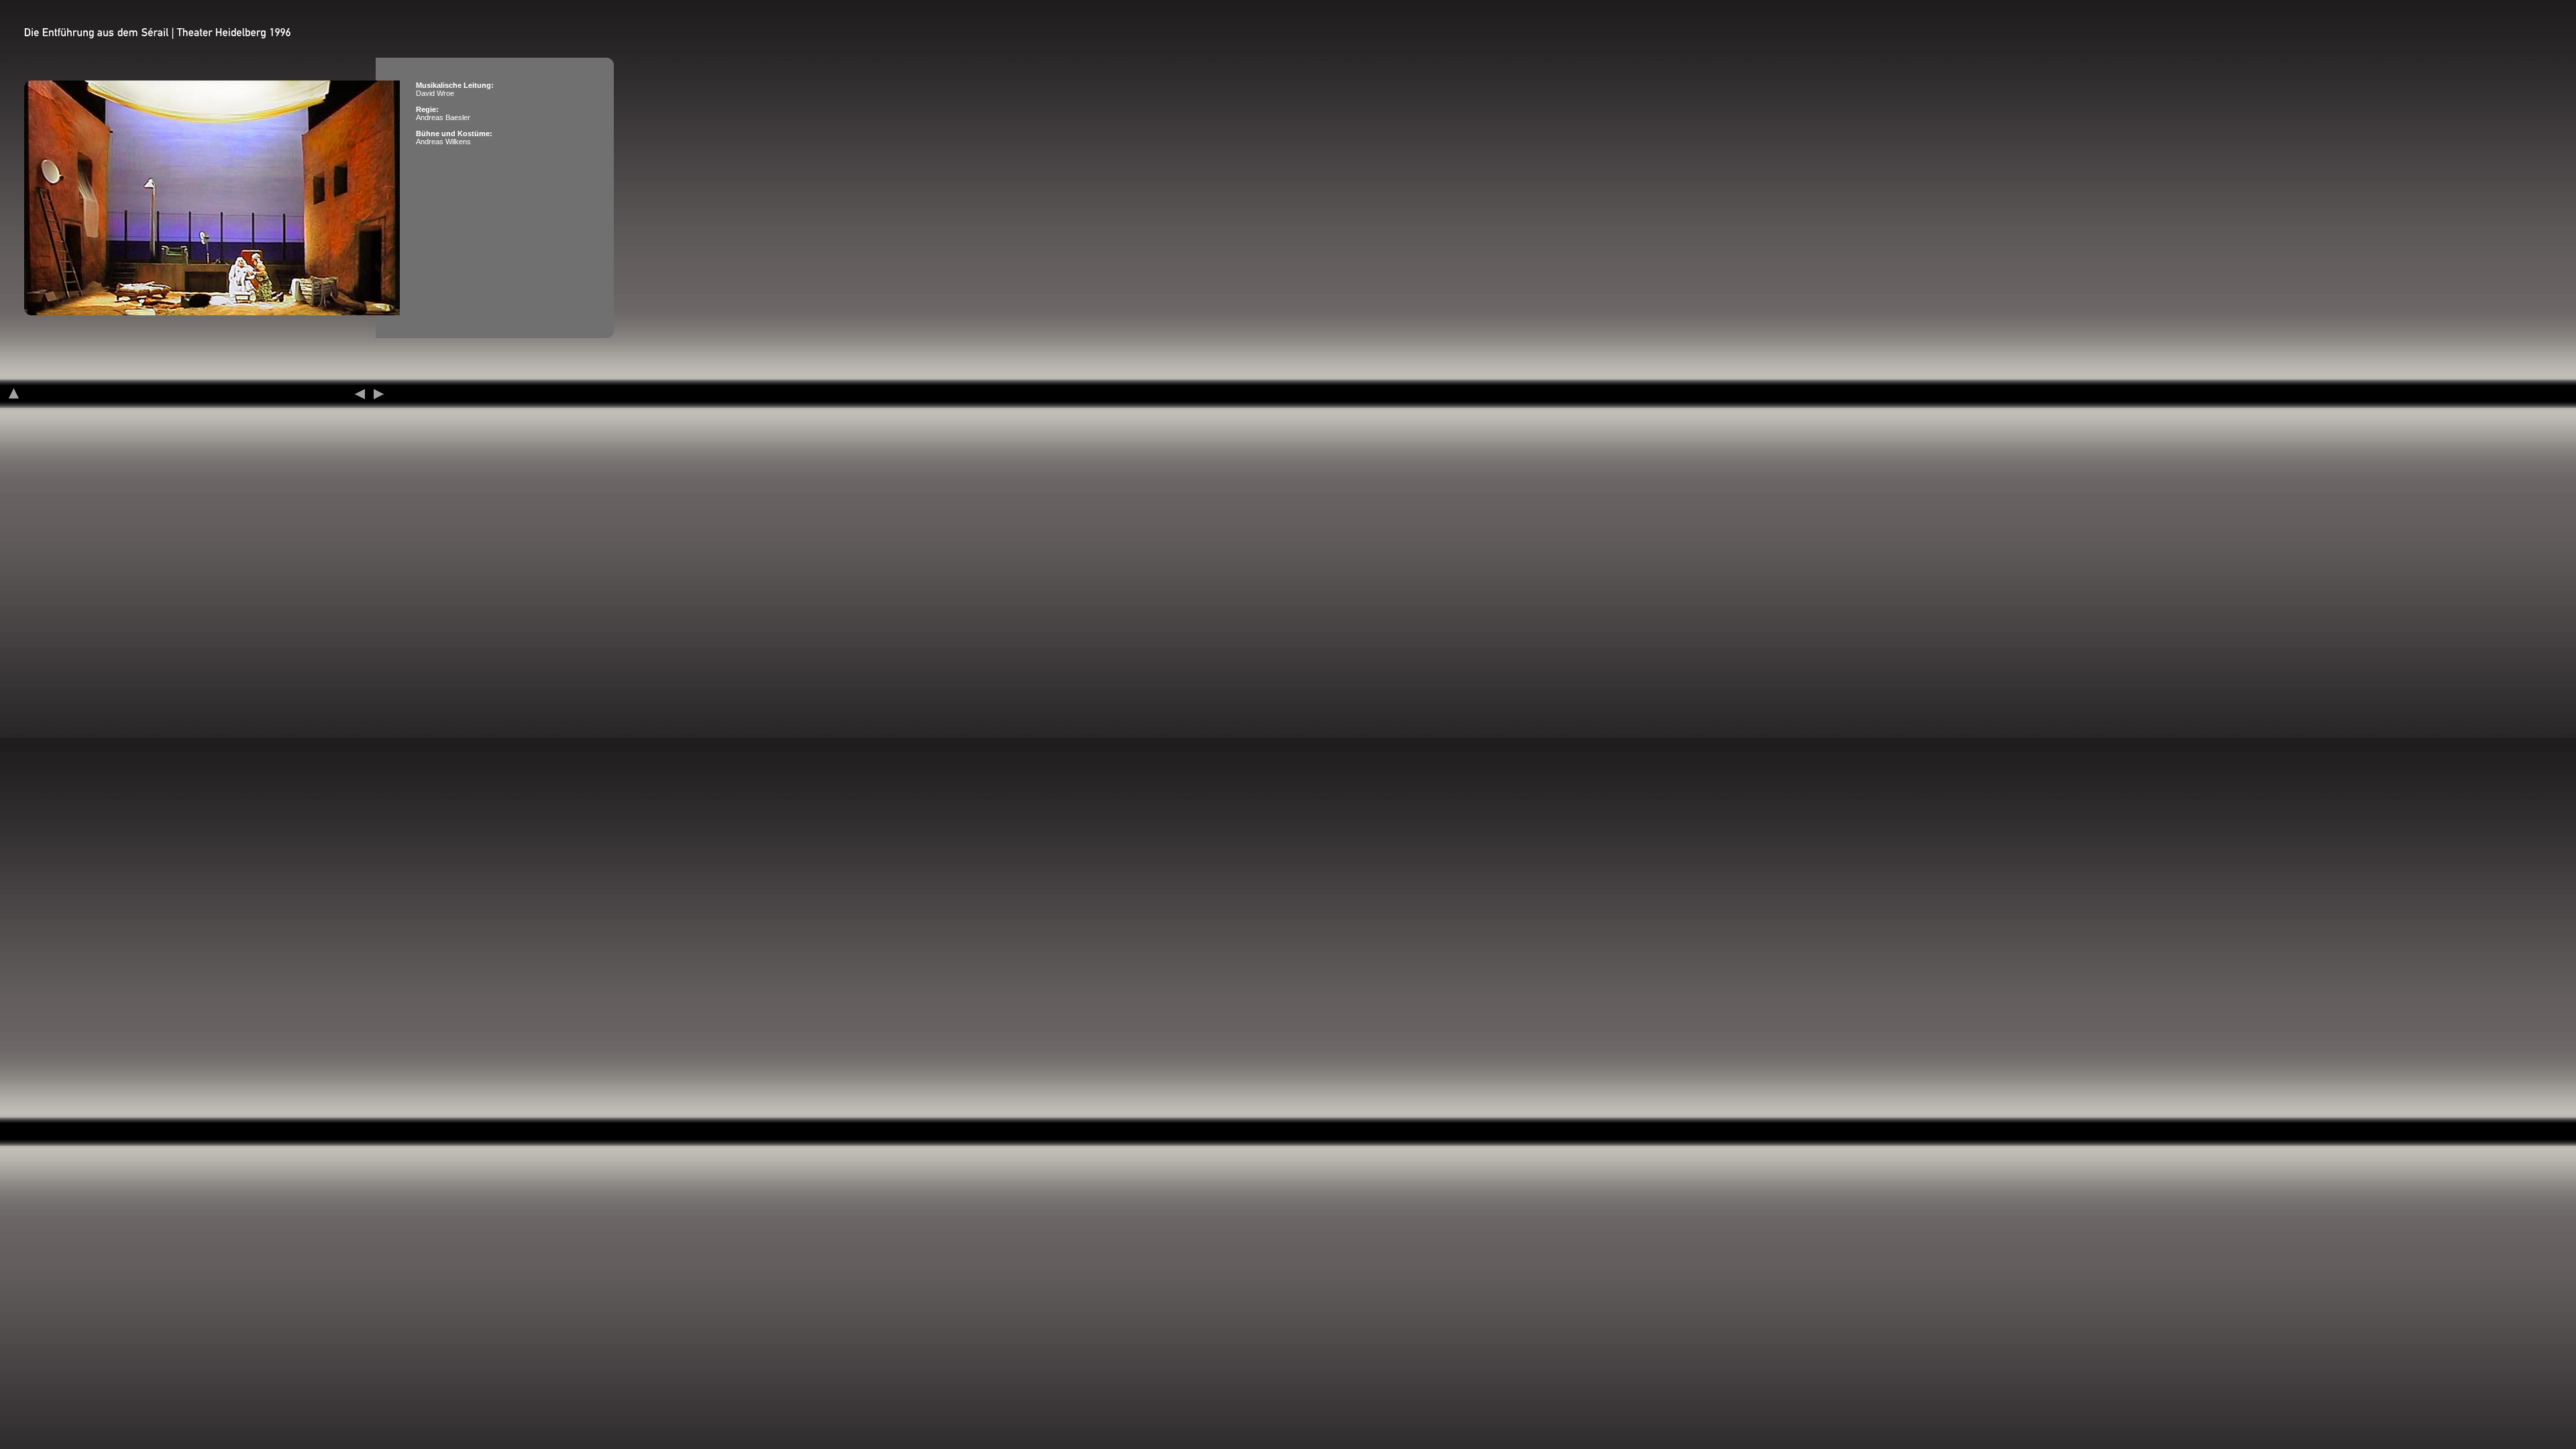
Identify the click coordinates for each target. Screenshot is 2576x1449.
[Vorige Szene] (359, 394)
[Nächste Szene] (379, 394)
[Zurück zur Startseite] (14, 394)
